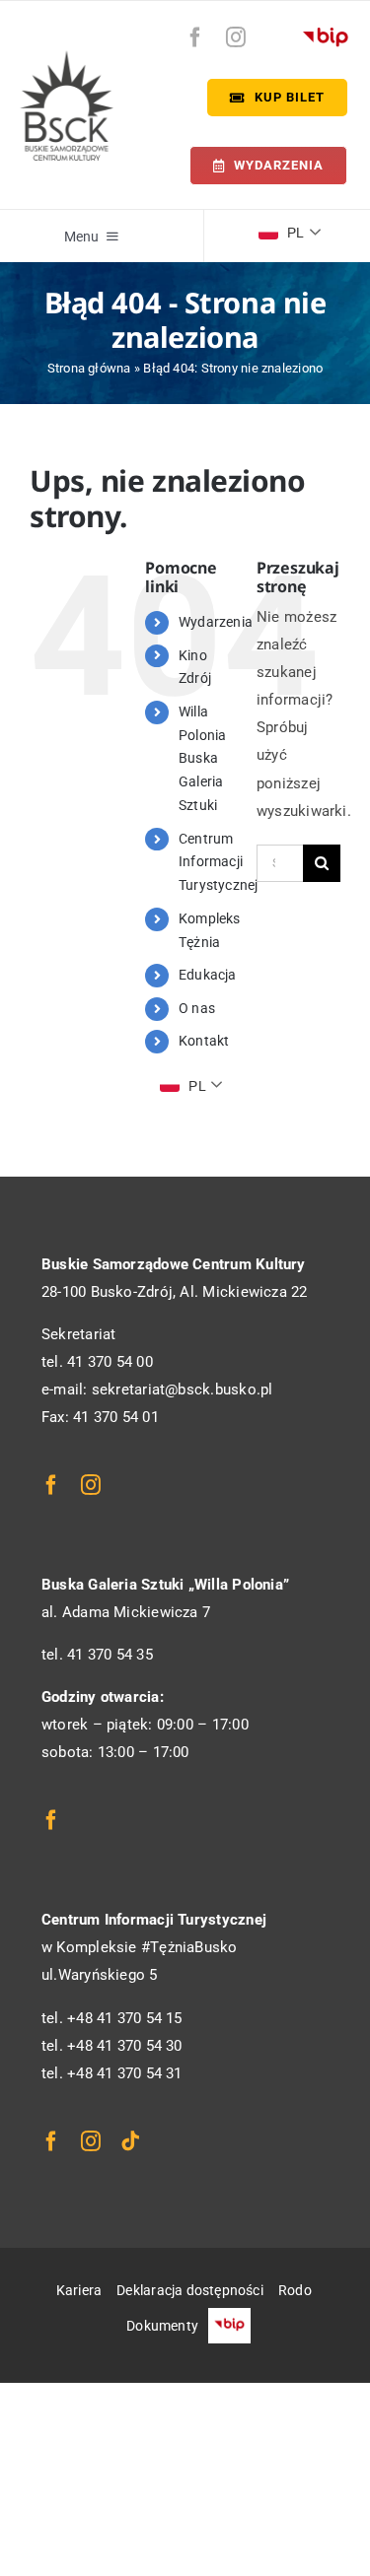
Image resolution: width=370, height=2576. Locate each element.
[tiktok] (130, 2141)
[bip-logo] (326, 33)
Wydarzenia (216, 622)
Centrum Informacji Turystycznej (219, 862)
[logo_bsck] (67, 57)
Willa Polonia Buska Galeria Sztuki (203, 758)
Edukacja (208, 975)
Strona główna (89, 368)
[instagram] (236, 37)
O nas (197, 1008)
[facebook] (195, 37)
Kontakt (204, 1041)
